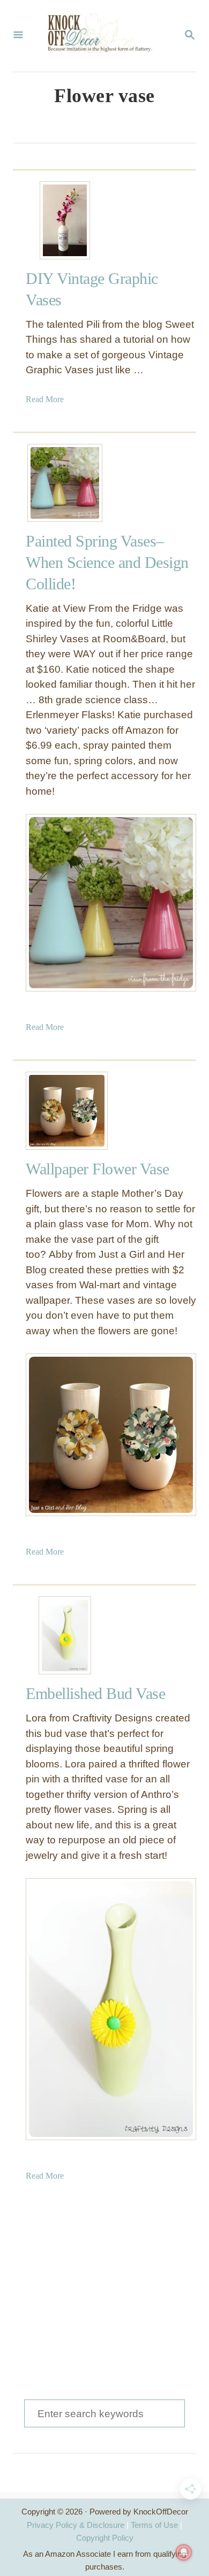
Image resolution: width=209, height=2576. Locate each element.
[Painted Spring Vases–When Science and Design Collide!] (65, 483)
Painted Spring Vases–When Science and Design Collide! (107, 562)
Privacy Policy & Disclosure (76, 2525)
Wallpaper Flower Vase (98, 1169)
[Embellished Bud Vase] (65, 1635)
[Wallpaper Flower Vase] (65, 1111)
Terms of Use (154, 2525)
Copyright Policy (105, 2538)
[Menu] (18, 36)
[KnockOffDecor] (103, 36)
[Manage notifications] (184, 2552)
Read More (45, 399)
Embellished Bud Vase (95, 1693)
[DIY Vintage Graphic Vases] (65, 220)
